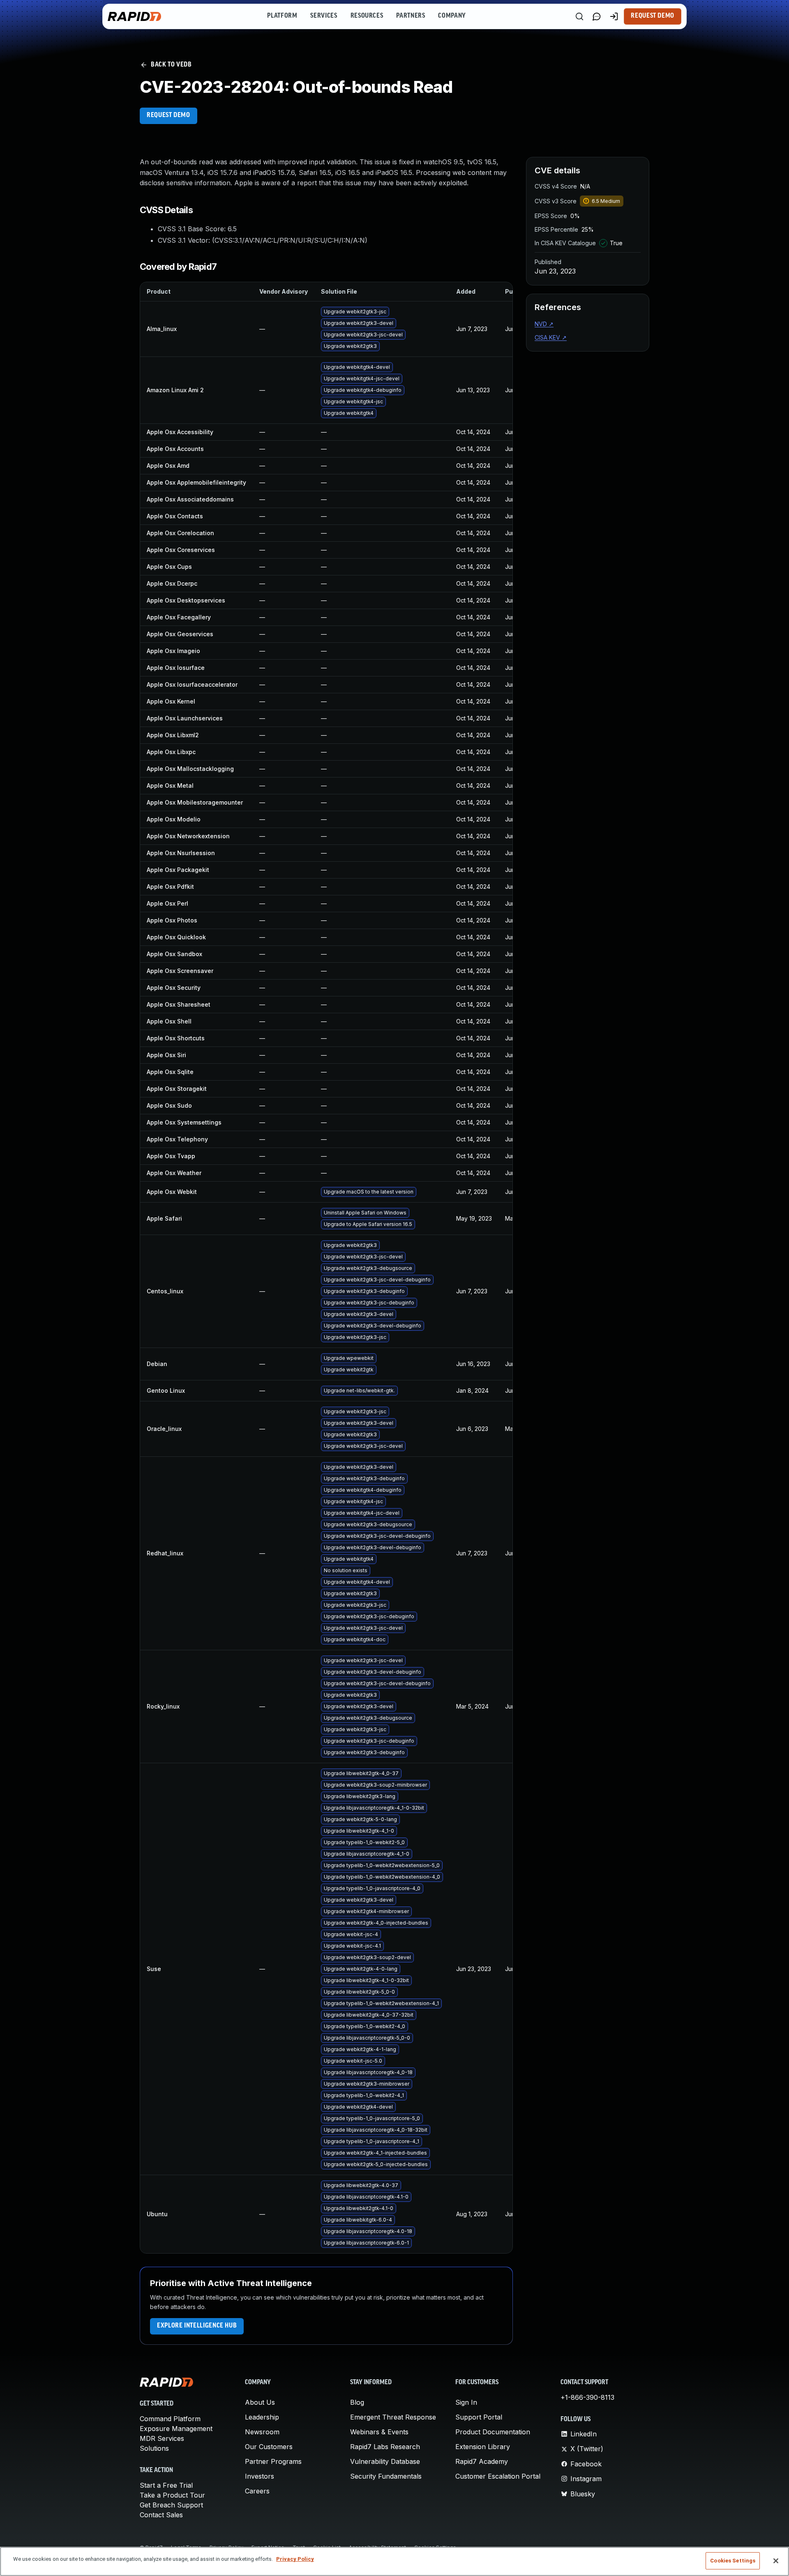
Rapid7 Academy (482, 2461)
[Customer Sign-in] (614, 16)
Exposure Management (176, 2429)
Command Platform (170, 2419)
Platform (282, 16)
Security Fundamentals (386, 2476)
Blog (357, 2402)
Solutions (154, 2448)
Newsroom (262, 2432)
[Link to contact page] (597, 16)
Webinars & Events (379, 2432)
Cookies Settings (733, 2561)
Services (324, 16)
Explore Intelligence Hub (197, 2326)
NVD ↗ (544, 324)
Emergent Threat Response (393, 2417)
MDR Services (162, 2438)
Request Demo (653, 16)
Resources (367, 16)
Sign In (466, 2402)
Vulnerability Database (385, 2461)
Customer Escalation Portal (498, 2476)
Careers (257, 2491)
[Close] (776, 2561)
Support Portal (479, 2417)
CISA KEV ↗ (551, 337)
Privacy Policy (295, 2559)
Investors (260, 2476)
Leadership (262, 2417)
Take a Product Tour (172, 2495)
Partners (411, 16)
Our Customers (269, 2447)
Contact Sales (161, 2515)
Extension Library (483, 2447)
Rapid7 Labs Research (385, 2447)
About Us (260, 2402)
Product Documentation (493, 2432)
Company (452, 16)
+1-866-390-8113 (587, 2397)
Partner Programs (273, 2461)
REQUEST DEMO (168, 115)
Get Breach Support (171, 2505)
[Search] (579, 16)
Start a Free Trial (166, 2485)
